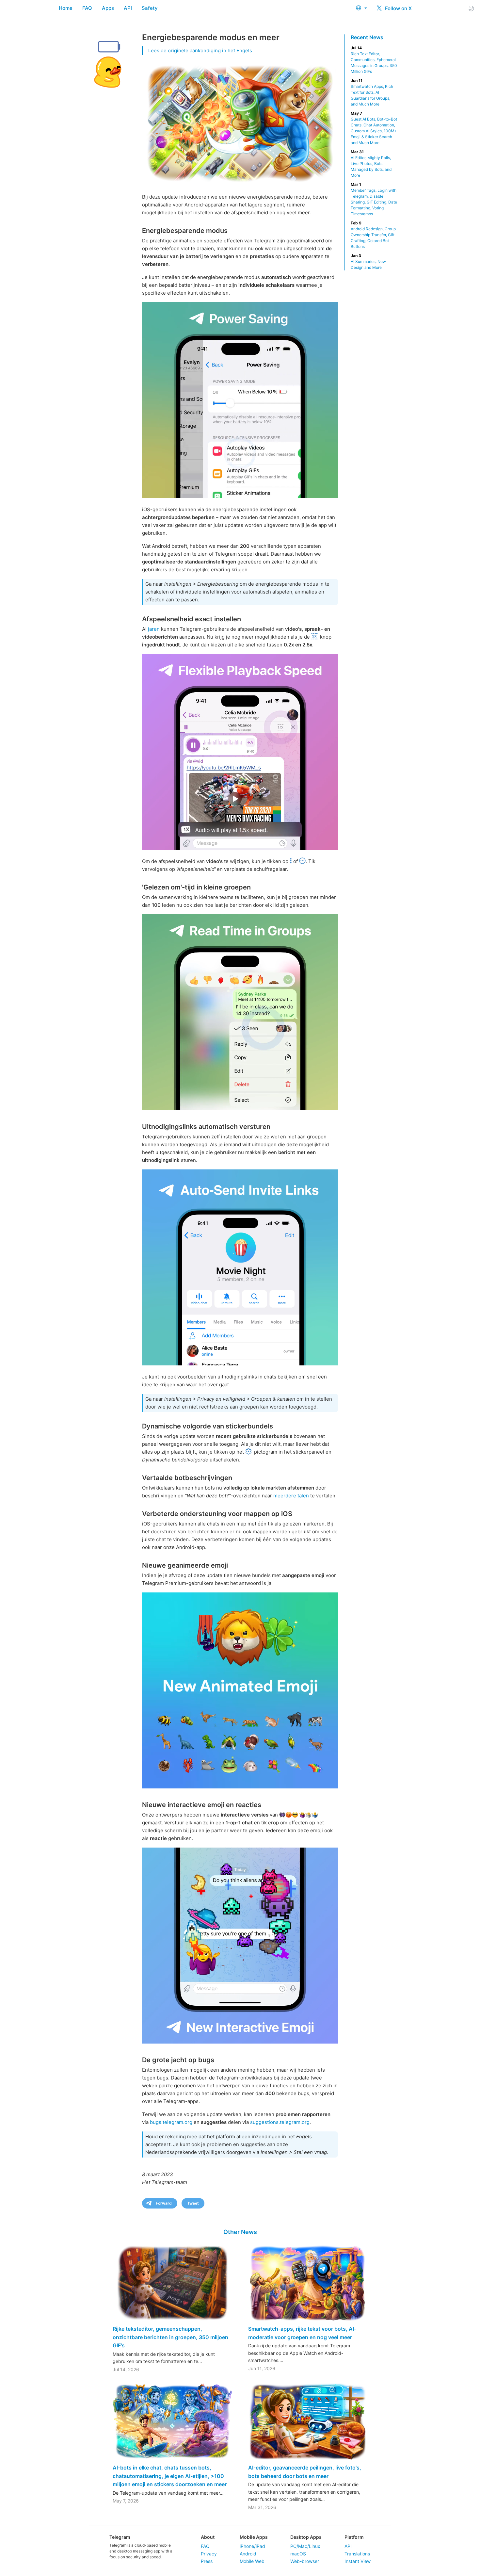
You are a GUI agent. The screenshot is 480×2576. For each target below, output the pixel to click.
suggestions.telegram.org (280, 2122)
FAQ (87, 8)
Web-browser (305, 2561)
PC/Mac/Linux (305, 2546)
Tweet (193, 2203)
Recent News (367, 37)
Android (248, 2554)
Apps (108, 8)
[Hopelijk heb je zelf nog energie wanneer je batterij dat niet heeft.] (240, 400)
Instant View (358, 2561)
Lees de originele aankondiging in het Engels (200, 50)
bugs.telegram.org (171, 2122)
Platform (354, 2537)
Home (66, 8)
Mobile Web (252, 2561)
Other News (240, 2232)
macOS (298, 2554)
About (208, 2537)
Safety (150, 8)
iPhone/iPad (252, 2546)
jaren (154, 629)
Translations (357, 2554)
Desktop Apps (306, 2537)
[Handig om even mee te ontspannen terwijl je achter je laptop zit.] (240, 1946)
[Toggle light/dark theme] (471, 8)
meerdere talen (291, 1496)
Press (207, 2561)
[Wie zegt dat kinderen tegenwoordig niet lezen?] (240, 1012)
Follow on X (398, 8)
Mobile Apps (254, 2537)
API (128, 8)
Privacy (209, 2554)
